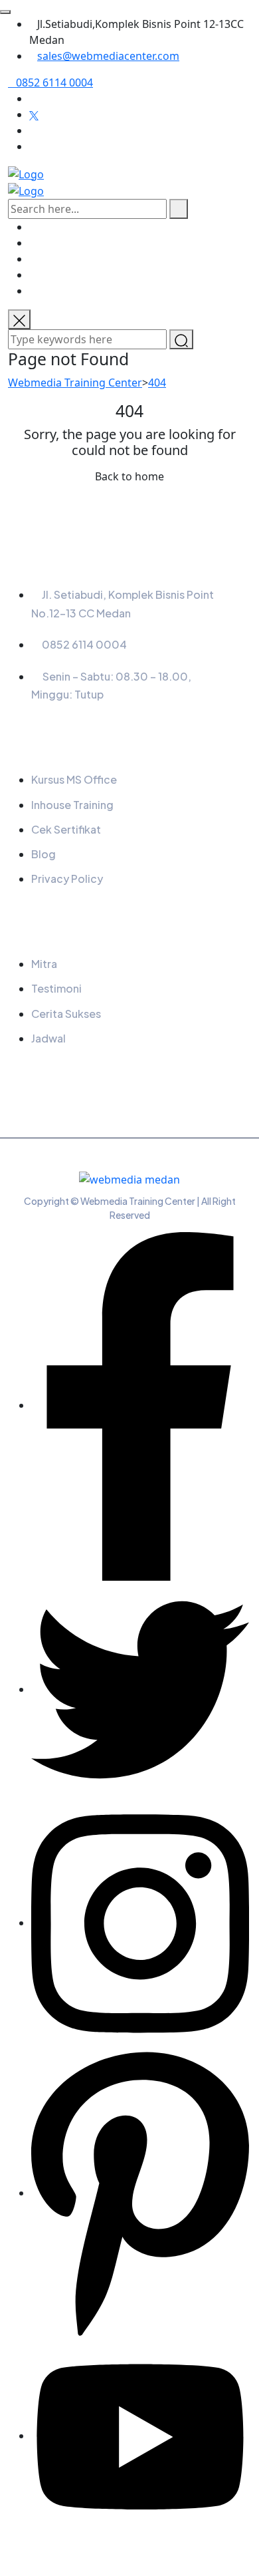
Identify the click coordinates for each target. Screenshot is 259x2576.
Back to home (129, 476)
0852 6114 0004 (54, 82)
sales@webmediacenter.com (108, 56)
